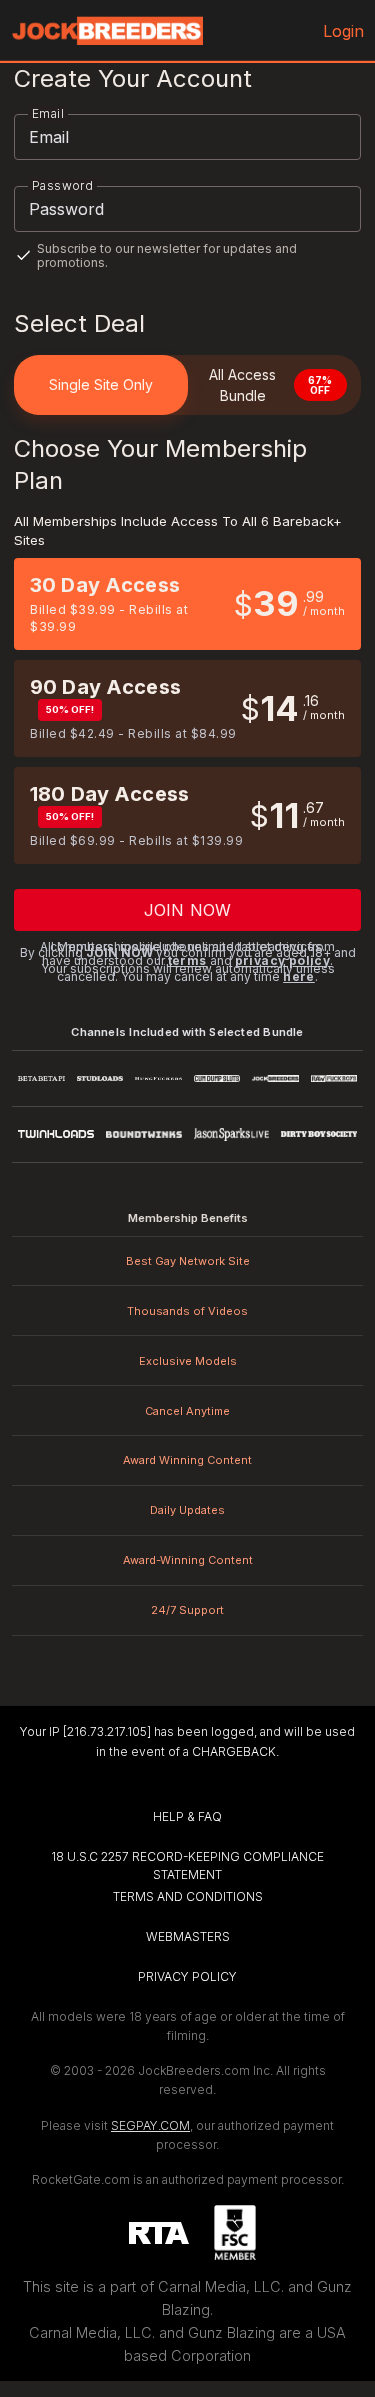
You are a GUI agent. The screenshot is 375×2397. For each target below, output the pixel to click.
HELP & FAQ (187, 1816)
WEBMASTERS (188, 1936)
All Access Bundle (271, 385)
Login (344, 31)
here (299, 976)
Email (48, 113)
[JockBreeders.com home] (107, 30)
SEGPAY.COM (150, 2125)
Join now (187, 910)
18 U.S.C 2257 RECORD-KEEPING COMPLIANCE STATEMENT (189, 1865)
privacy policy (283, 960)
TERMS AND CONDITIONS (188, 1896)
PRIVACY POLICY (187, 1976)
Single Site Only (101, 384)
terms (187, 960)
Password (62, 185)
